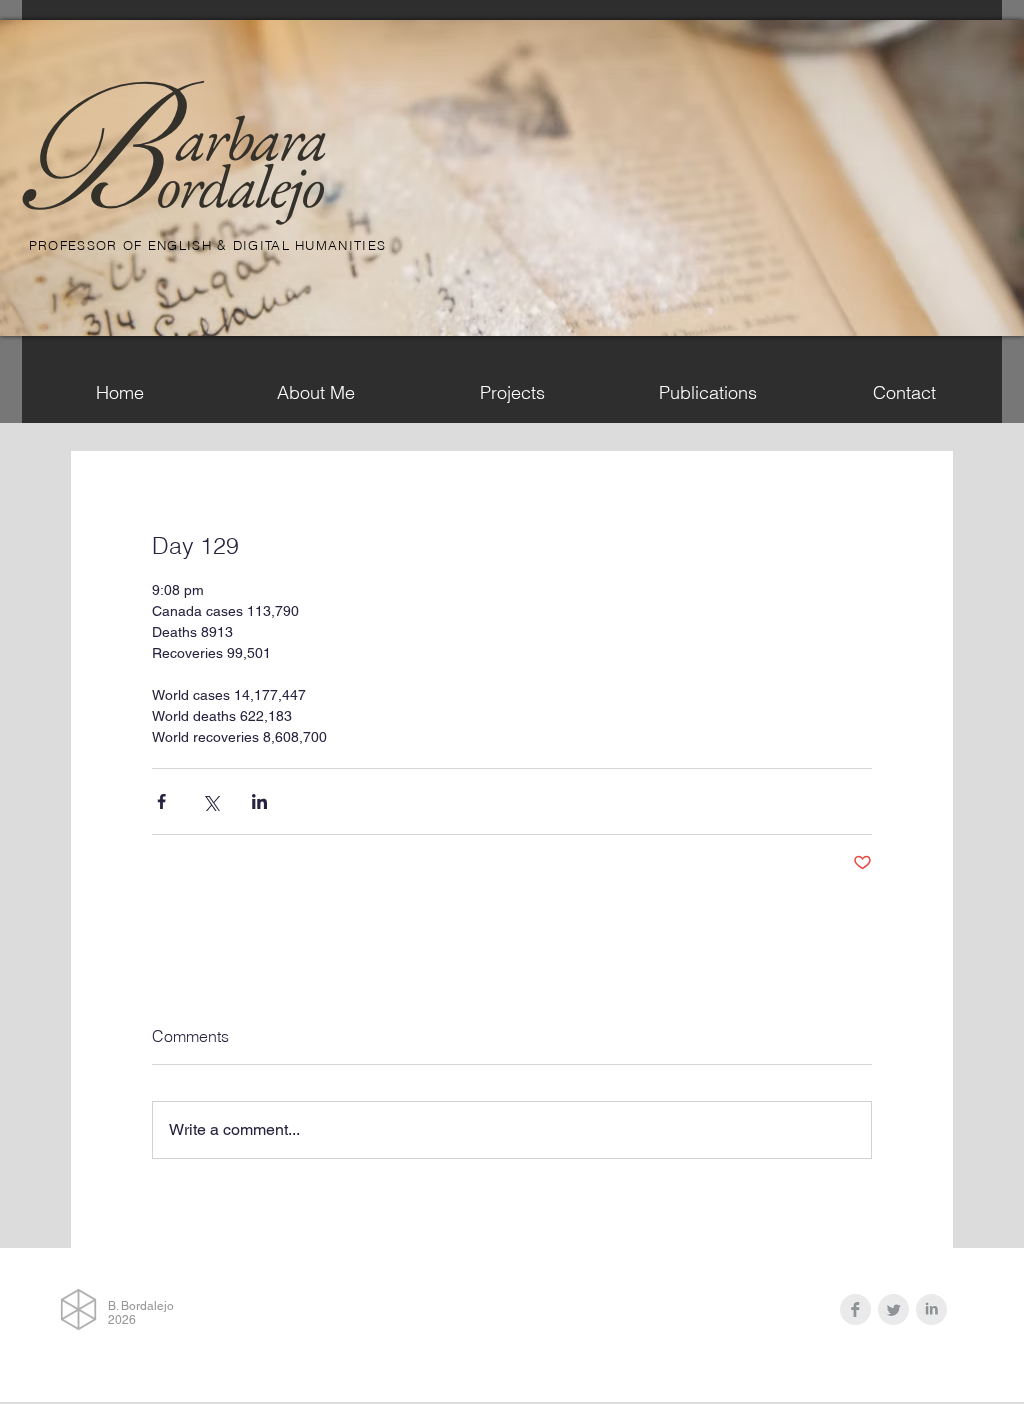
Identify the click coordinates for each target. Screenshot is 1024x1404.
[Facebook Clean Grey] (855, 1309)
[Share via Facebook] (161, 801)
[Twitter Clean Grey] (893, 1309)
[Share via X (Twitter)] (210, 801)
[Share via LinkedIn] (259, 801)
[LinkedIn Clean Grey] (931, 1309)
